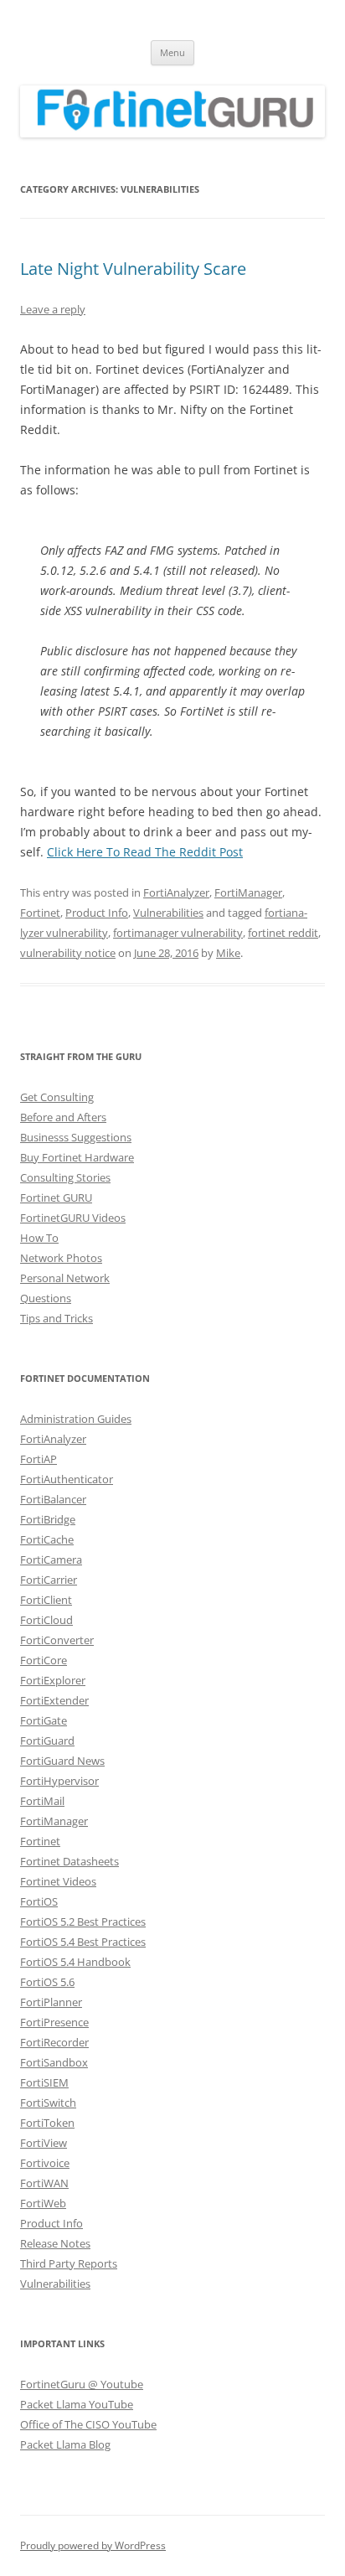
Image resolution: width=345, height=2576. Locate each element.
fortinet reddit (283, 933)
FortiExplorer (53, 1680)
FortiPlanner (51, 2002)
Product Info (97, 913)
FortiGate (44, 1720)
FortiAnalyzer (176, 892)
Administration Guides (76, 1419)
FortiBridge (48, 1519)
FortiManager (248, 892)
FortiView (44, 2143)
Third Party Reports (69, 2263)
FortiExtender (54, 1700)
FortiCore (44, 1660)
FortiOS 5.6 (47, 1982)
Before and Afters (63, 1117)
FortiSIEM (44, 2082)
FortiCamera (51, 1560)
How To (39, 1238)
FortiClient (46, 1600)
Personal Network (65, 1278)
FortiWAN (44, 2183)
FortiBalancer (53, 1499)
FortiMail (42, 1801)
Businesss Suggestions (76, 1137)
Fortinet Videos (58, 1881)
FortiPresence (54, 2022)
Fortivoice (45, 2163)
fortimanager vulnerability (178, 933)
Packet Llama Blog (65, 2444)
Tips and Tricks (57, 1318)
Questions (46, 1298)
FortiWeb (43, 2203)
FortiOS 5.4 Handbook (75, 1962)
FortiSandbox (54, 2062)
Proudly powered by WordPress (93, 2545)
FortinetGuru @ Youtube (82, 2384)
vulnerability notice (68, 953)
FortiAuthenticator (67, 1479)
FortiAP (39, 1459)
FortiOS (39, 1901)
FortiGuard (47, 1741)
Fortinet (40, 913)
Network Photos (61, 1258)
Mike (228, 953)
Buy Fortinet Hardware (77, 1157)
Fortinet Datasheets (70, 1861)
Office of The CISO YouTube (88, 2424)
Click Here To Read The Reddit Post (145, 852)
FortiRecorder (54, 2042)
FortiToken (47, 2123)
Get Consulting (57, 1097)
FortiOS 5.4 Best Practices (83, 1942)
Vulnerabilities (168, 913)
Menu (172, 52)
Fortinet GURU (56, 1197)
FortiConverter (57, 1640)
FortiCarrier (49, 1580)
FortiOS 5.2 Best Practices (83, 1922)
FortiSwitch (48, 2103)
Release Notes (55, 2243)
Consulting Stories (65, 1177)
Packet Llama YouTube (77, 2404)
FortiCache (47, 1539)
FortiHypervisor (59, 1781)
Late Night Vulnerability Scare (133, 269)
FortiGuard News (62, 1761)
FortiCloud (46, 1620)
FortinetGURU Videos (73, 1218)
